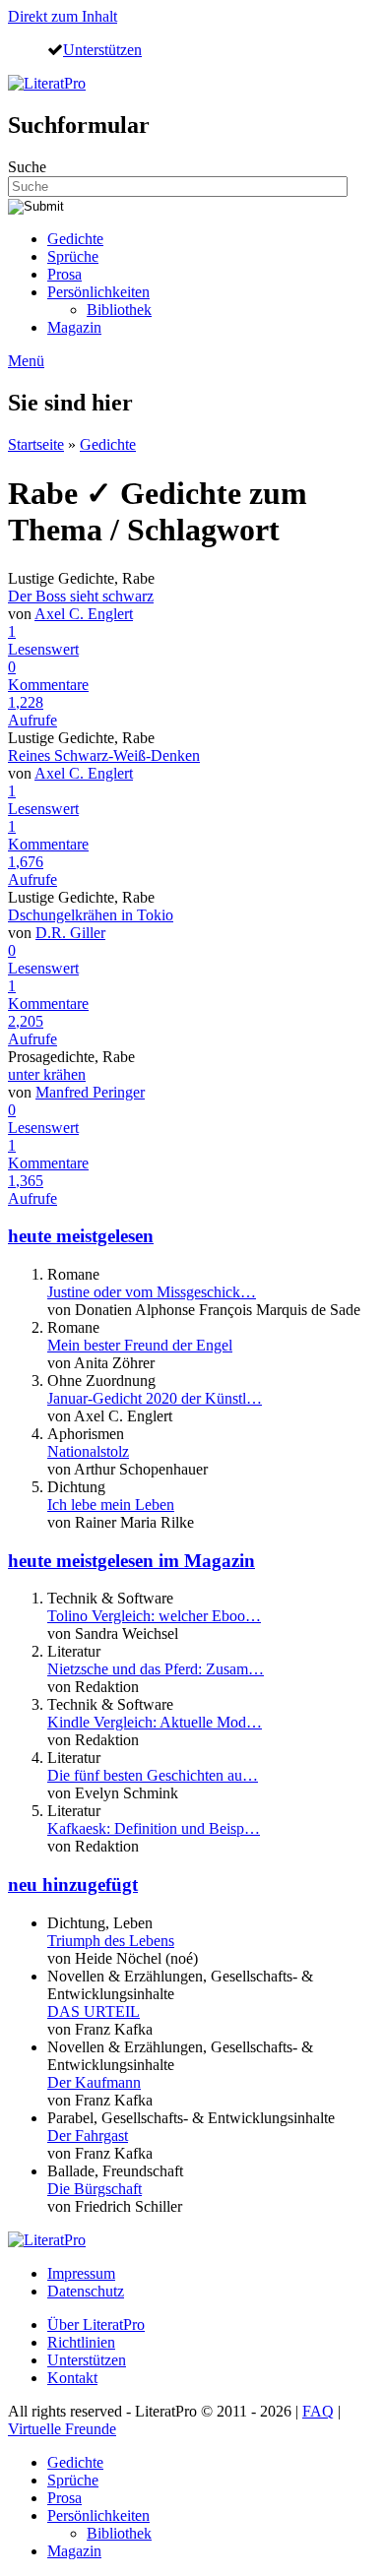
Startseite (36, 444)
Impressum (81, 2273)
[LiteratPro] (47, 83)
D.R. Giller (70, 933)
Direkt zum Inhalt (63, 16)
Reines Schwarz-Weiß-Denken (104, 755)
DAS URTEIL (94, 2011)
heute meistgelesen (81, 1236)
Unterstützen (102, 49)
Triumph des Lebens (111, 1941)
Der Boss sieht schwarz (81, 596)
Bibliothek (119, 310)
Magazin (74, 327)
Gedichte (75, 239)
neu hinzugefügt (73, 1885)
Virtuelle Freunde (62, 2429)
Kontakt (72, 2378)
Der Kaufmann (94, 2082)
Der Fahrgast (88, 2136)
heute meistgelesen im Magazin (131, 1561)
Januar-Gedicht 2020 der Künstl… (155, 1398)
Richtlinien (81, 2342)
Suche (27, 167)
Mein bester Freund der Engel (140, 1345)
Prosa (64, 274)
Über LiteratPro (96, 2325)
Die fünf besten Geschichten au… (153, 1775)
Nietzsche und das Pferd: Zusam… (156, 1669)
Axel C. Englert (84, 614)
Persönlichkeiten (98, 292)
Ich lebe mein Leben (111, 1505)
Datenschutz (86, 2291)
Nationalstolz (88, 1451)
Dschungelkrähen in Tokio (91, 915)
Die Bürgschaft (95, 2189)
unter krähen (47, 1074)
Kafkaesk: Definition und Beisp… (154, 1828)
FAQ (318, 2411)
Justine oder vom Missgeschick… (152, 1292)
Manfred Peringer (90, 1092)
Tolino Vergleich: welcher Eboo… (154, 1616)
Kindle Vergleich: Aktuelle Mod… (155, 1722)
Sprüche (73, 256)
